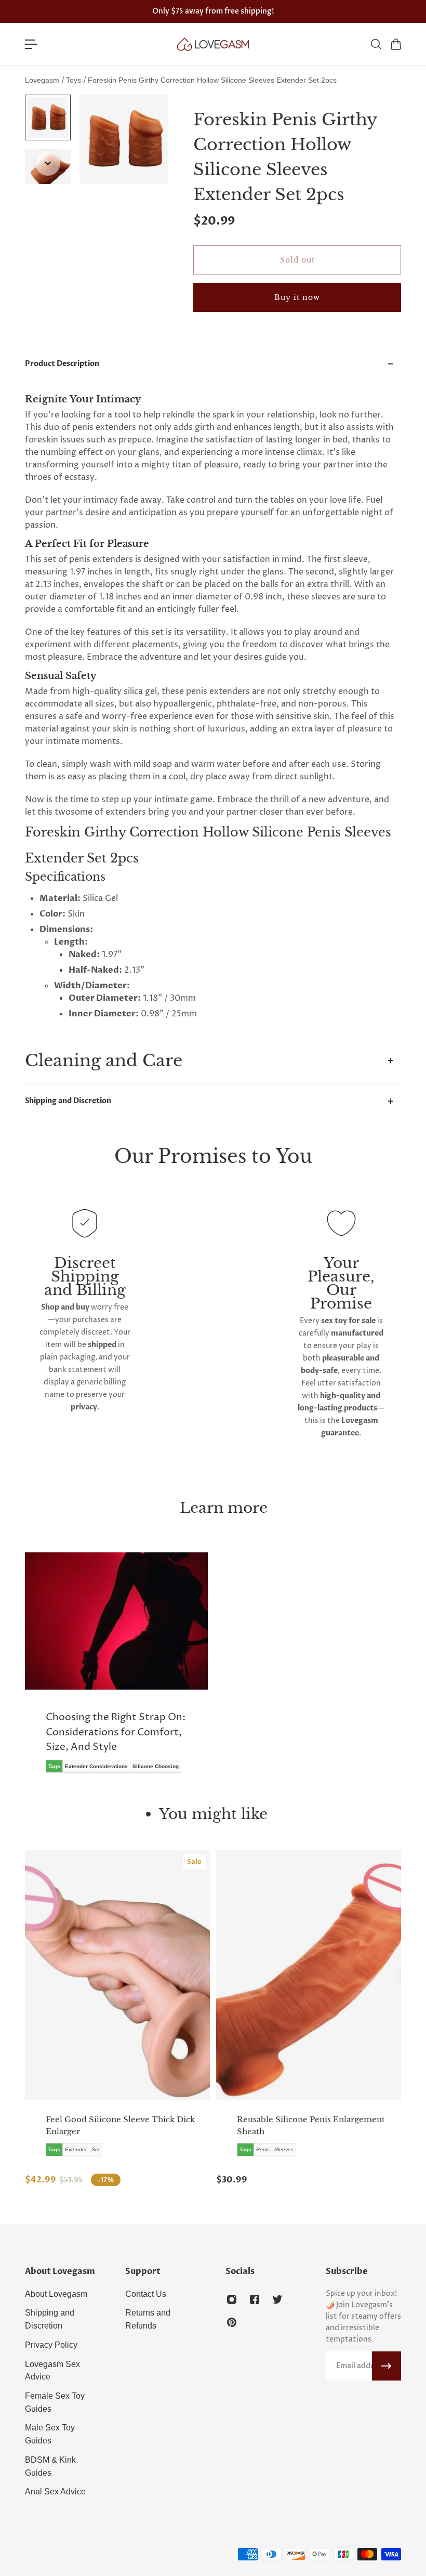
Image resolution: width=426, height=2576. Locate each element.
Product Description (62, 364)
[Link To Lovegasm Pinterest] (232, 2322)
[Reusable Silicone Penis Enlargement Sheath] (309, 1975)
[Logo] (213, 44)
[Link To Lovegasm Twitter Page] (277, 2299)
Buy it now (297, 297)
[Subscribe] (387, 2366)
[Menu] (31, 44)
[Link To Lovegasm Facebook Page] (255, 2299)
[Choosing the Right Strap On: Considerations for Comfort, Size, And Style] (116, 1670)
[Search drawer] (376, 44)
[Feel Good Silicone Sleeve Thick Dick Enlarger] (117, 1975)
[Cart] (395, 44)
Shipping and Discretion (68, 1101)
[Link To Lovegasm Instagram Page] (232, 2299)
